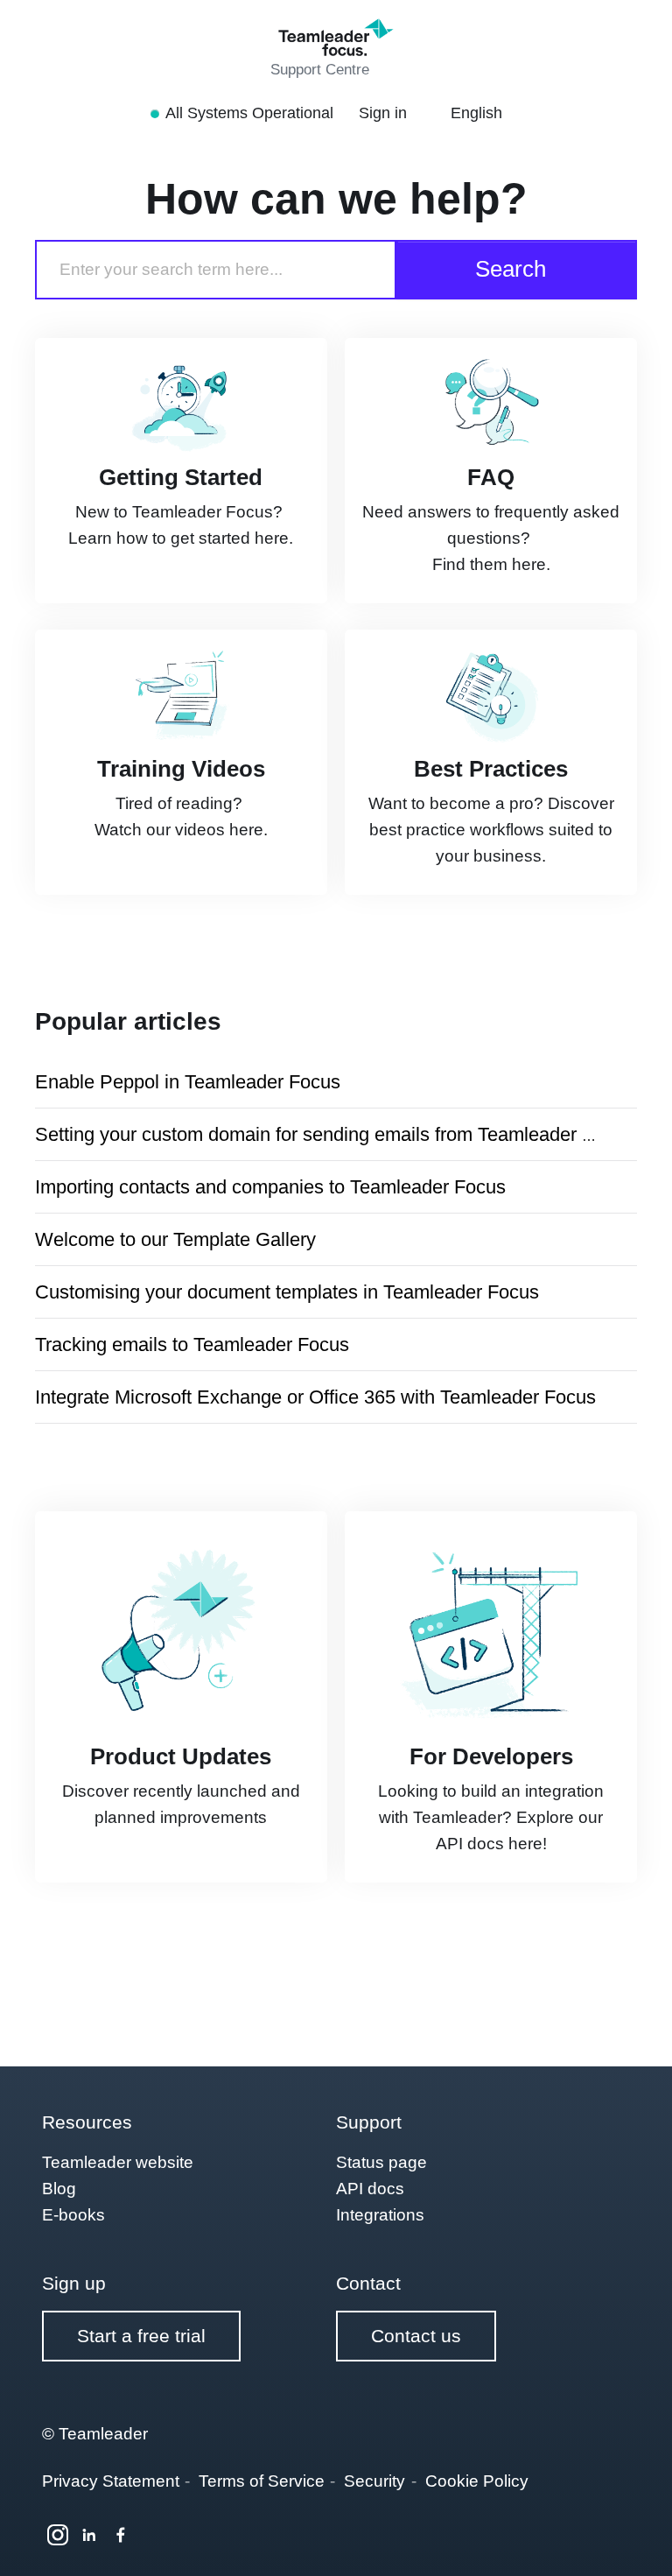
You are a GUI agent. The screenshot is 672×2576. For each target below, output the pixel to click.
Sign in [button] (385, 113)
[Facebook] (121, 2535)
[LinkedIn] (89, 2535)
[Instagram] (58, 2535)
